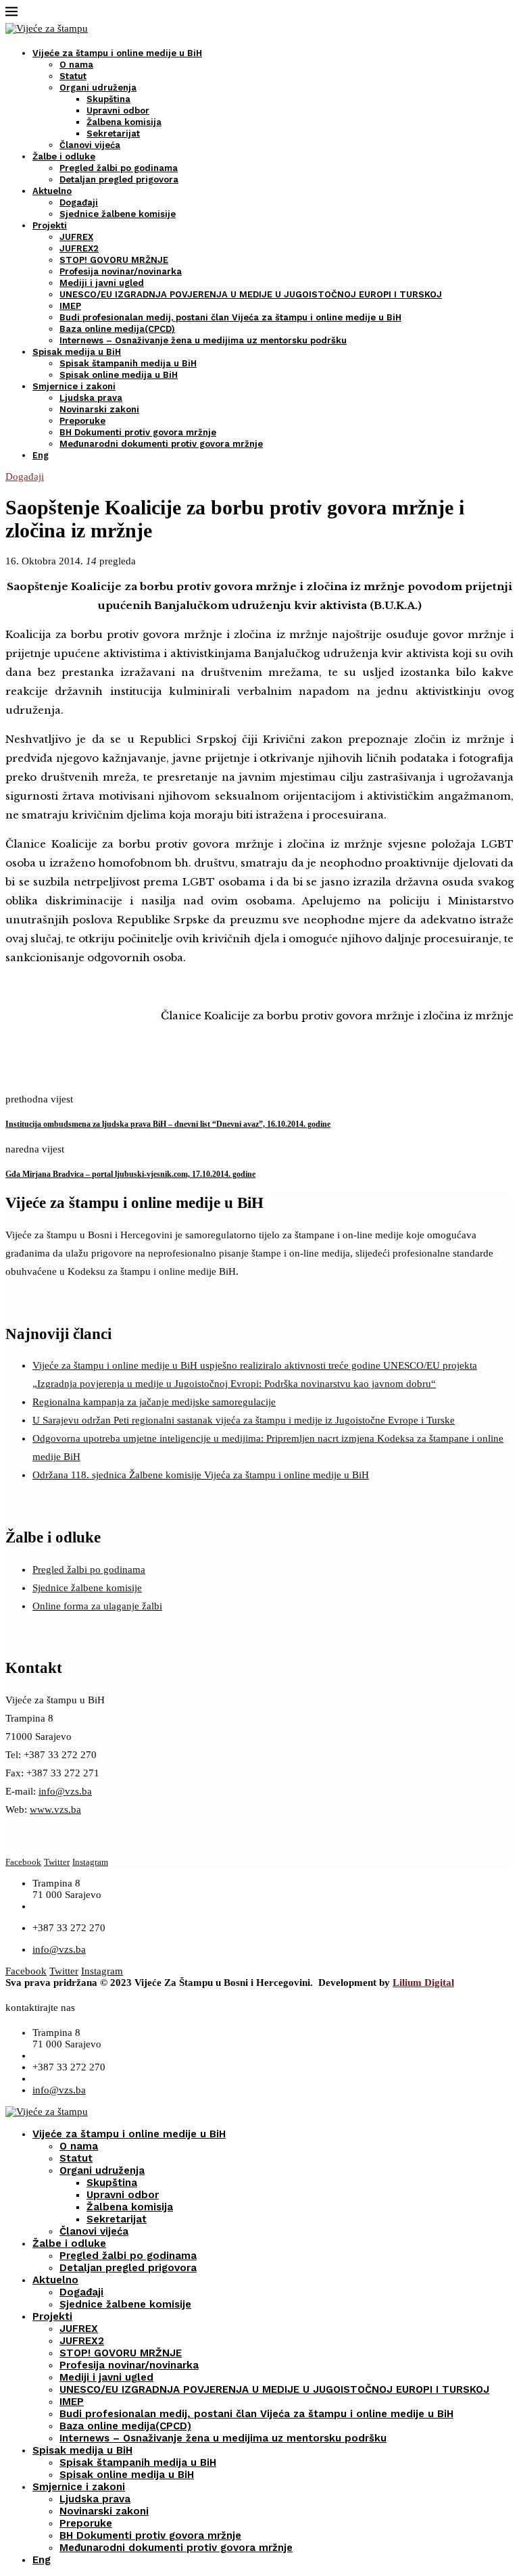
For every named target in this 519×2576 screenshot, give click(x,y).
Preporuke (82, 421)
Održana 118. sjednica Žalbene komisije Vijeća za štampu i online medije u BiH (201, 1475)
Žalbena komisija (124, 122)
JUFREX (76, 237)
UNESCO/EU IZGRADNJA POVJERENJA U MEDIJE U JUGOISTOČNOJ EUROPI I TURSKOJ (251, 294)
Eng (41, 455)
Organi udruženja (98, 88)
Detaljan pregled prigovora (119, 179)
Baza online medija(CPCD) (117, 329)
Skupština (108, 99)
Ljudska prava (91, 398)
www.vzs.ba (55, 1809)
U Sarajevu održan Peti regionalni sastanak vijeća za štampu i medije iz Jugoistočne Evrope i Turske (244, 1420)
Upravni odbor (118, 111)
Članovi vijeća (90, 145)
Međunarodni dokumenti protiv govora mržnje (161, 444)
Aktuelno (52, 191)
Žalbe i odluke (64, 156)
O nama (76, 65)
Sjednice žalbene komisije (118, 214)
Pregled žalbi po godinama (119, 168)
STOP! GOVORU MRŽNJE (114, 260)
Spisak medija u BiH (77, 352)
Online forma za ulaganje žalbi (97, 1606)
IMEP (70, 306)
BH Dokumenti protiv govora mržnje (138, 432)
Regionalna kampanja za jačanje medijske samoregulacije (154, 1402)
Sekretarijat (113, 133)
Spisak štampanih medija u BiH (128, 363)
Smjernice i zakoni (74, 386)
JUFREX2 (79, 248)
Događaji (79, 202)
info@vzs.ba (65, 1791)
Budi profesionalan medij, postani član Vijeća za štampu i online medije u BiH (230, 317)
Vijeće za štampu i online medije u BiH (117, 53)
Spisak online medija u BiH (119, 375)
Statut (73, 76)
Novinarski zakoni (99, 409)
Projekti (50, 225)
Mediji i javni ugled (102, 283)
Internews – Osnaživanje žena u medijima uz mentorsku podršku (203, 340)
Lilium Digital (423, 1983)
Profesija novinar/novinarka (121, 271)
